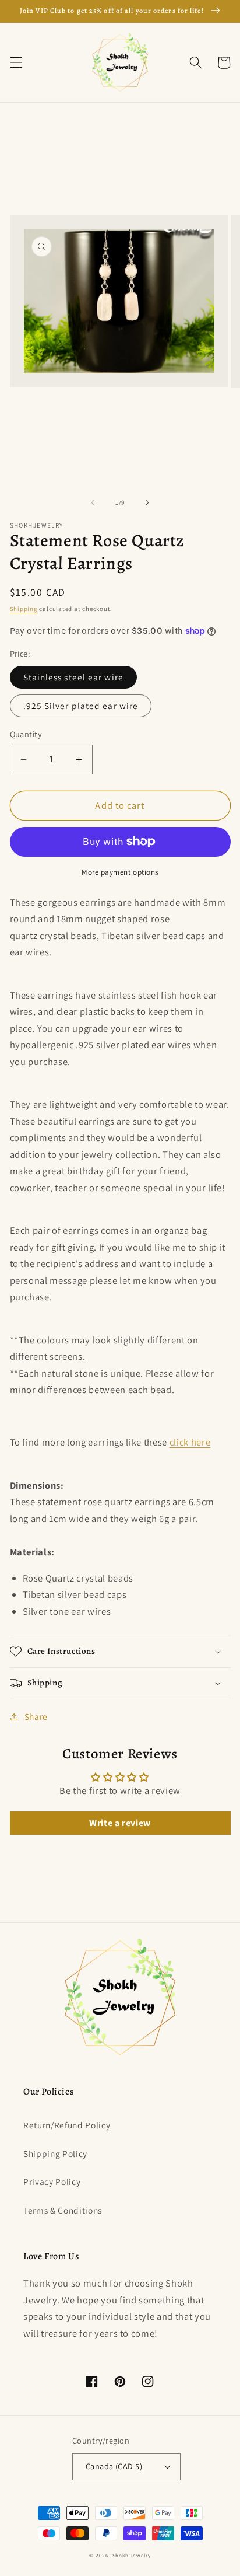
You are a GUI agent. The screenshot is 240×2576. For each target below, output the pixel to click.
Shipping (24, 609)
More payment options (120, 872)
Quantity (26, 734)
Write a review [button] (120, 1823)
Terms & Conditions (63, 2210)
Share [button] (36, 1716)
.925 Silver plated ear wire (81, 706)
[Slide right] (147, 502)
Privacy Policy (52, 2181)
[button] (16, 62)
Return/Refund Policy (67, 2125)
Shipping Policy (55, 2153)
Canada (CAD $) (114, 2466)
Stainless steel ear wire (73, 677)
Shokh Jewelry (132, 2556)
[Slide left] (93, 502)
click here (190, 1442)
